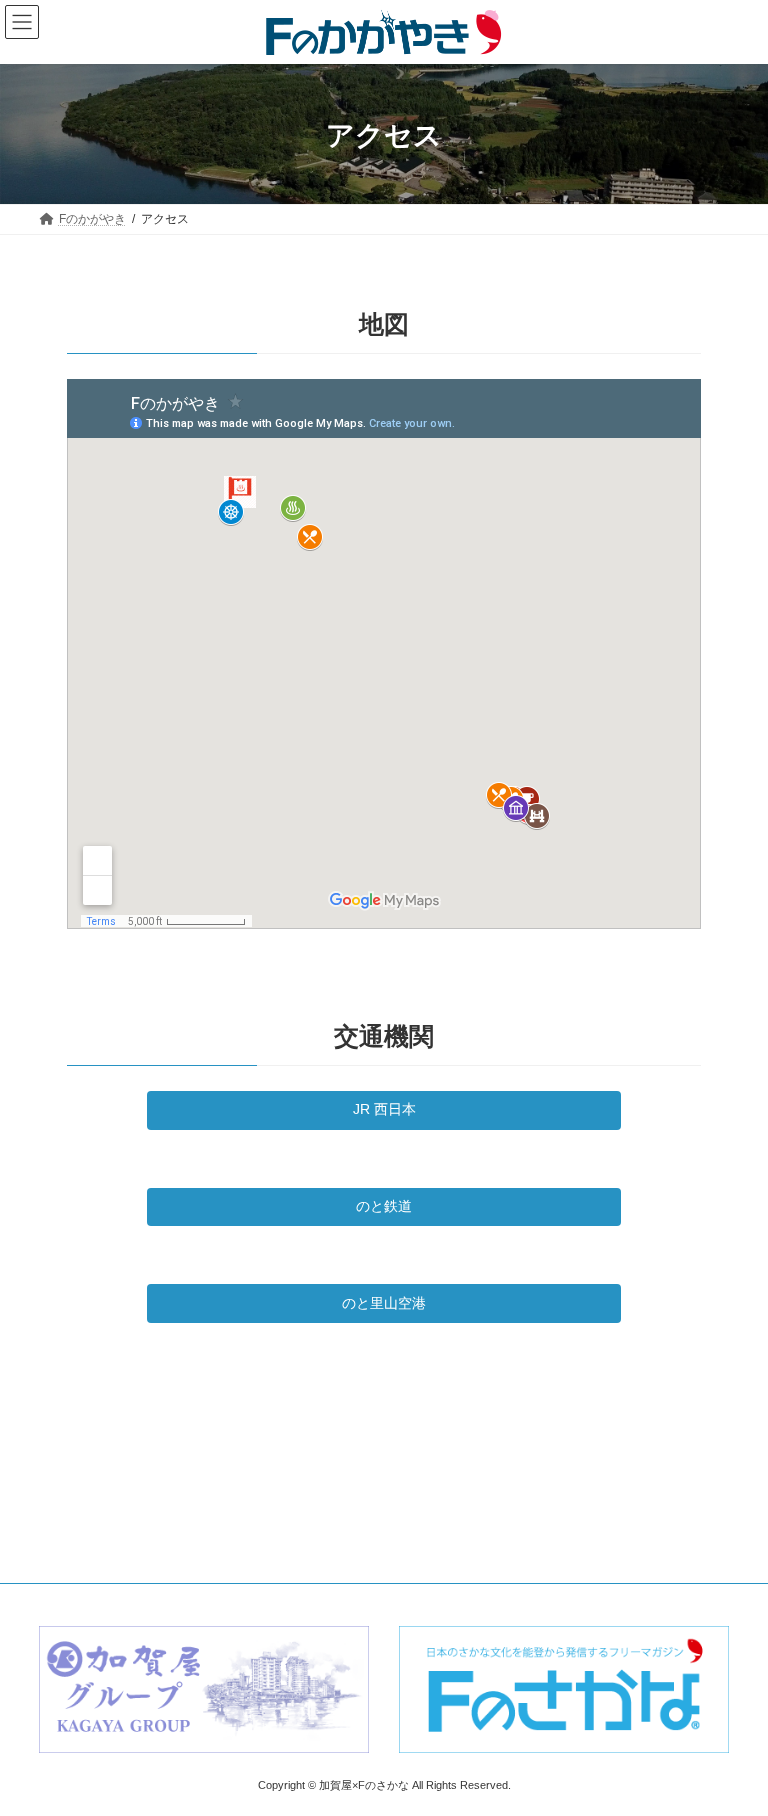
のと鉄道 (384, 1206)
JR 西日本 (384, 1109)
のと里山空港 (384, 1303)
